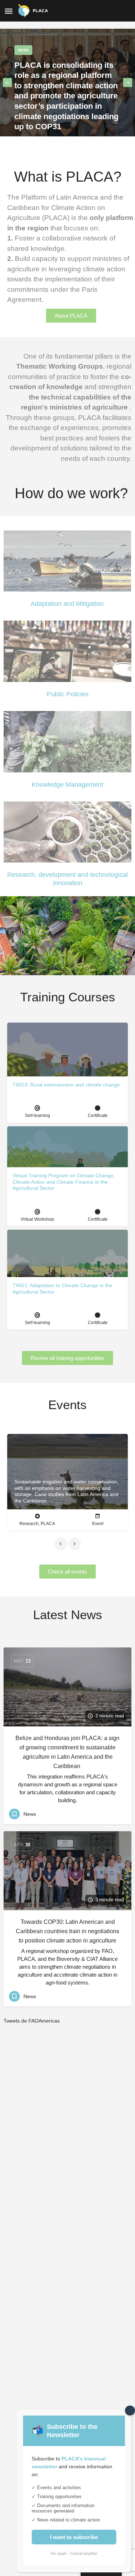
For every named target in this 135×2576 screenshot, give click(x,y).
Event (98, 1524)
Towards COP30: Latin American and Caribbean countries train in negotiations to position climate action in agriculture (67, 1931)
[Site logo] (34, 11)
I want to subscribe (74, 2537)
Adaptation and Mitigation (67, 604)
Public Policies (68, 694)
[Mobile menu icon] (9, 11)
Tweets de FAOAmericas (32, 2021)
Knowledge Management (67, 785)
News (23, 50)
